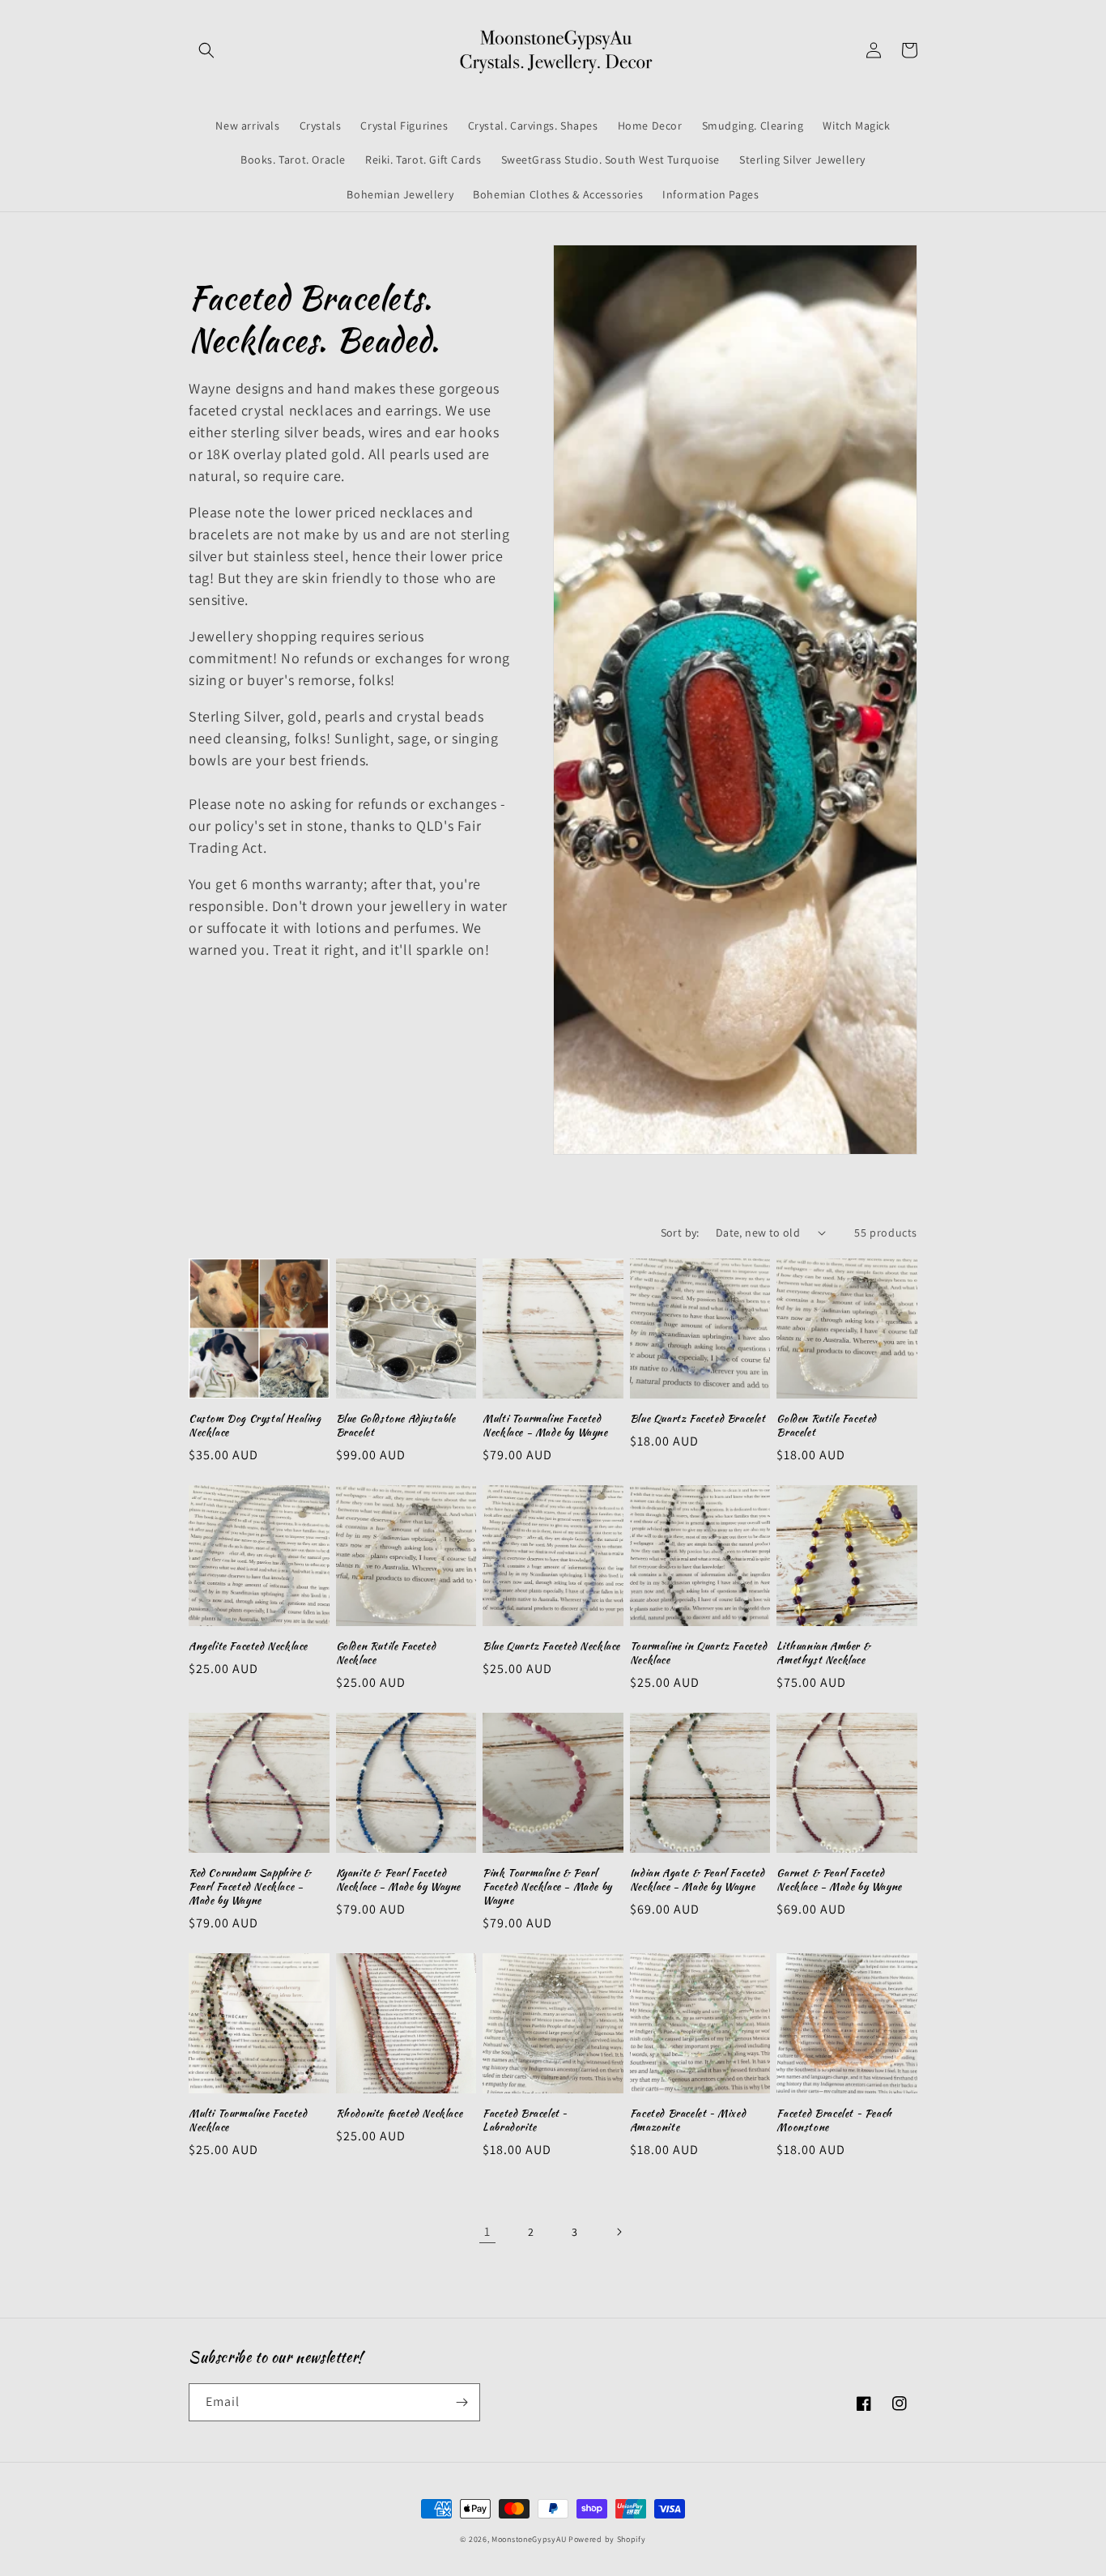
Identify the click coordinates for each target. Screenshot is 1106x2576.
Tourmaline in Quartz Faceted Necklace (699, 1654)
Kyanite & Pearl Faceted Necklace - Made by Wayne (398, 1880)
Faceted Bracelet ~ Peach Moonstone (834, 2121)
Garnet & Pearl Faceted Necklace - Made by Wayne (839, 1880)
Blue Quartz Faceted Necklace (551, 1647)
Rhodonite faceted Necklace (400, 2114)
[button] (206, 50)
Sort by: (680, 1233)
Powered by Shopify (607, 2539)
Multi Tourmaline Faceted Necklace (248, 2121)
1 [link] (487, 2231)
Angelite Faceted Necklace (248, 1647)
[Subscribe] (462, 2402)
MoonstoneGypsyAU (529, 2539)
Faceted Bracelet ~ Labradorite (525, 2121)
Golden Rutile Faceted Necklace (386, 1654)
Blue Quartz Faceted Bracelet (698, 1419)
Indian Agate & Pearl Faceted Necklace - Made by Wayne (698, 1880)
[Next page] (619, 2232)
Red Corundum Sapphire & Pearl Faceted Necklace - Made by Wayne (250, 1887)
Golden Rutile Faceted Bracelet (827, 1426)
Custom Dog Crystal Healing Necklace (255, 1426)
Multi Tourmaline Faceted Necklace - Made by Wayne (545, 1426)
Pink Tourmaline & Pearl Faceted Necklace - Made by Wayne (547, 1887)
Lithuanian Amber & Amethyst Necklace (823, 1654)
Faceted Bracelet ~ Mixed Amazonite (688, 2121)
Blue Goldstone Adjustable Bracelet (396, 1426)
